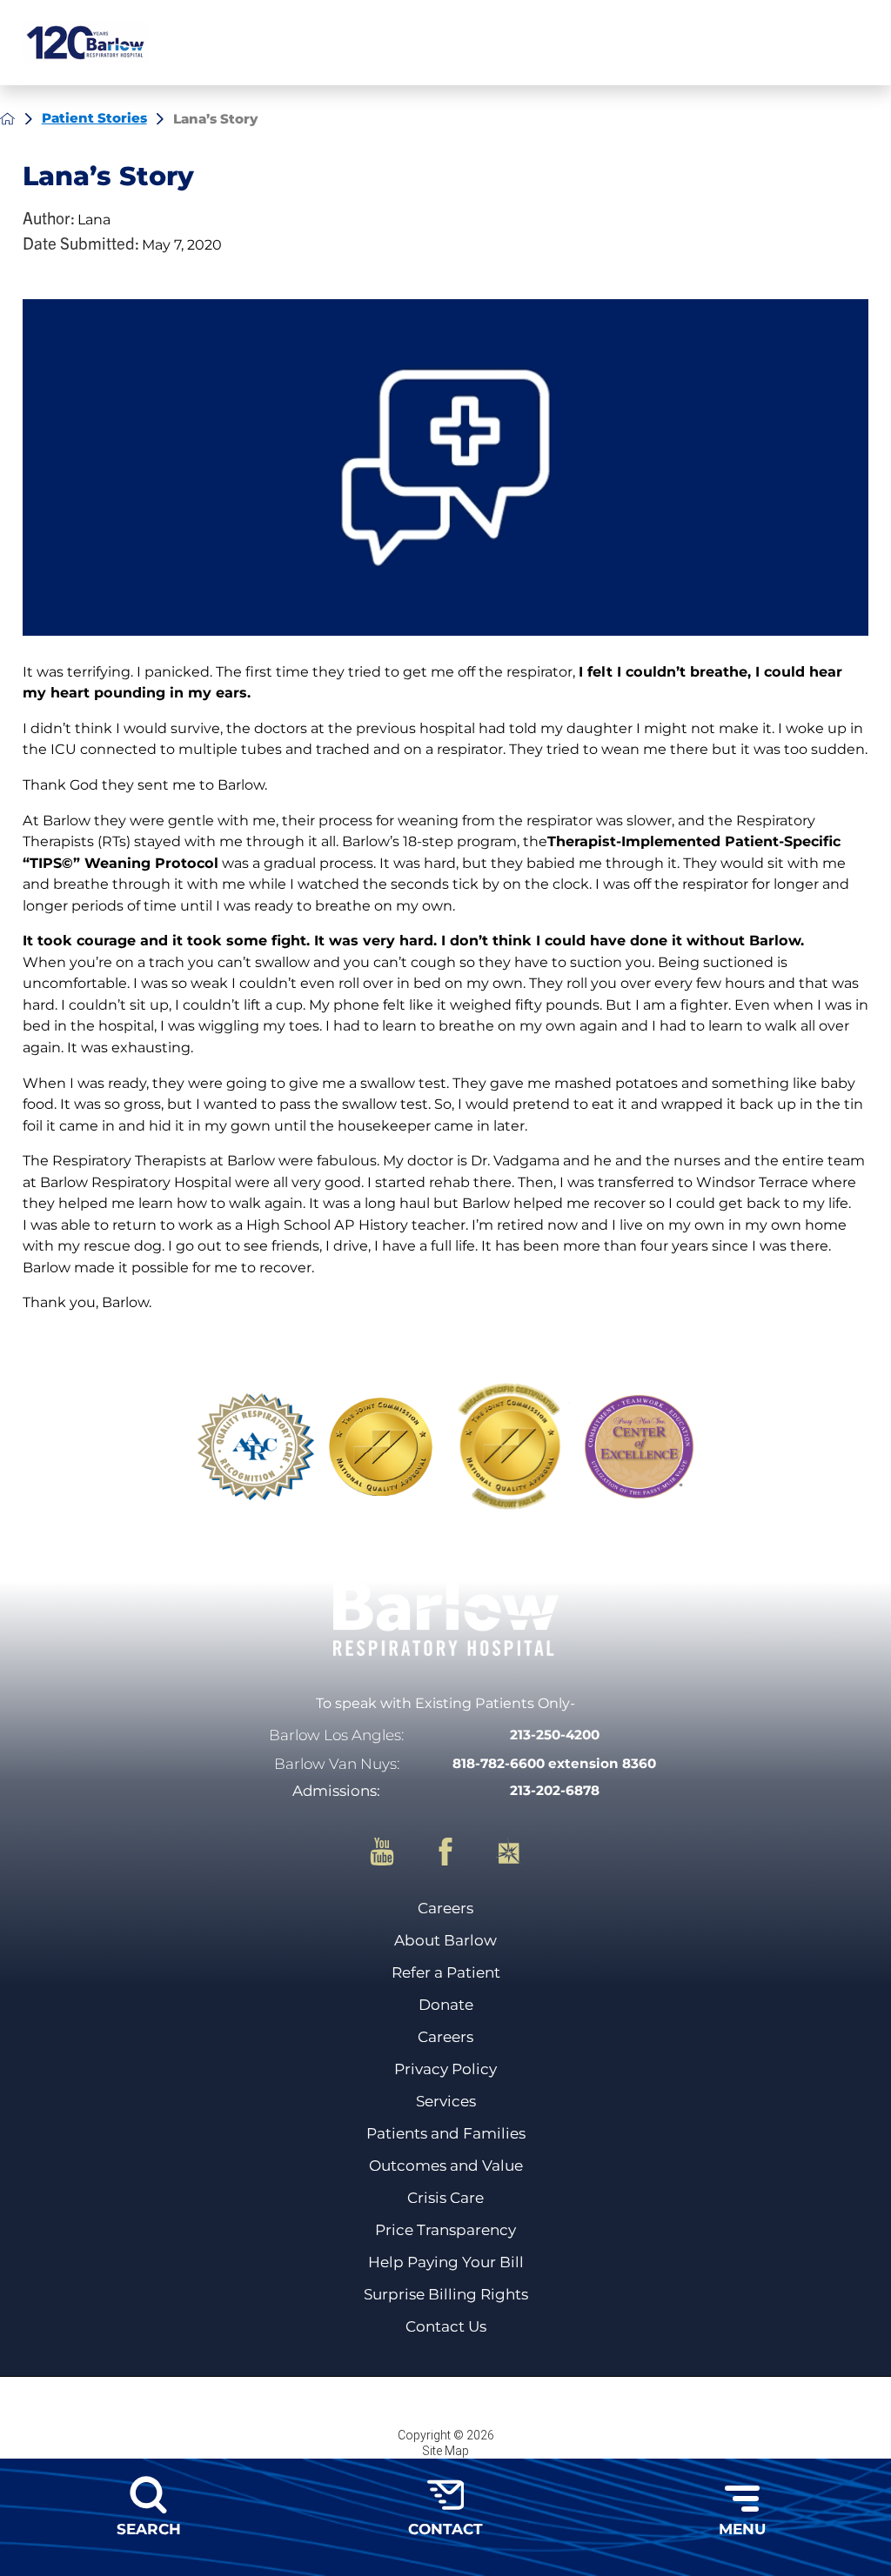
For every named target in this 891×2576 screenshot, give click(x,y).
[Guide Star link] (509, 1852)
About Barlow (445, 1940)
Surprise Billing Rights (446, 2294)
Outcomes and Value (446, 2166)
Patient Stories (94, 118)
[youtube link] (396, 1852)
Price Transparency (445, 2230)
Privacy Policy (445, 2069)
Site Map (445, 2451)
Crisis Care (445, 2198)
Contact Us (446, 2326)
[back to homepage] (7, 119)
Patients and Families (446, 2133)
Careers (445, 1908)
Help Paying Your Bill (446, 2262)
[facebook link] (459, 1852)
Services (446, 2101)
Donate (446, 2005)
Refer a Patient (446, 1972)
